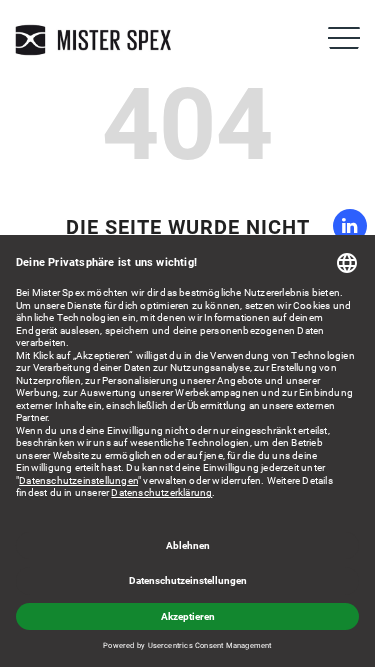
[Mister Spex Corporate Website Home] (95, 40)
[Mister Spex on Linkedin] (350, 226)
